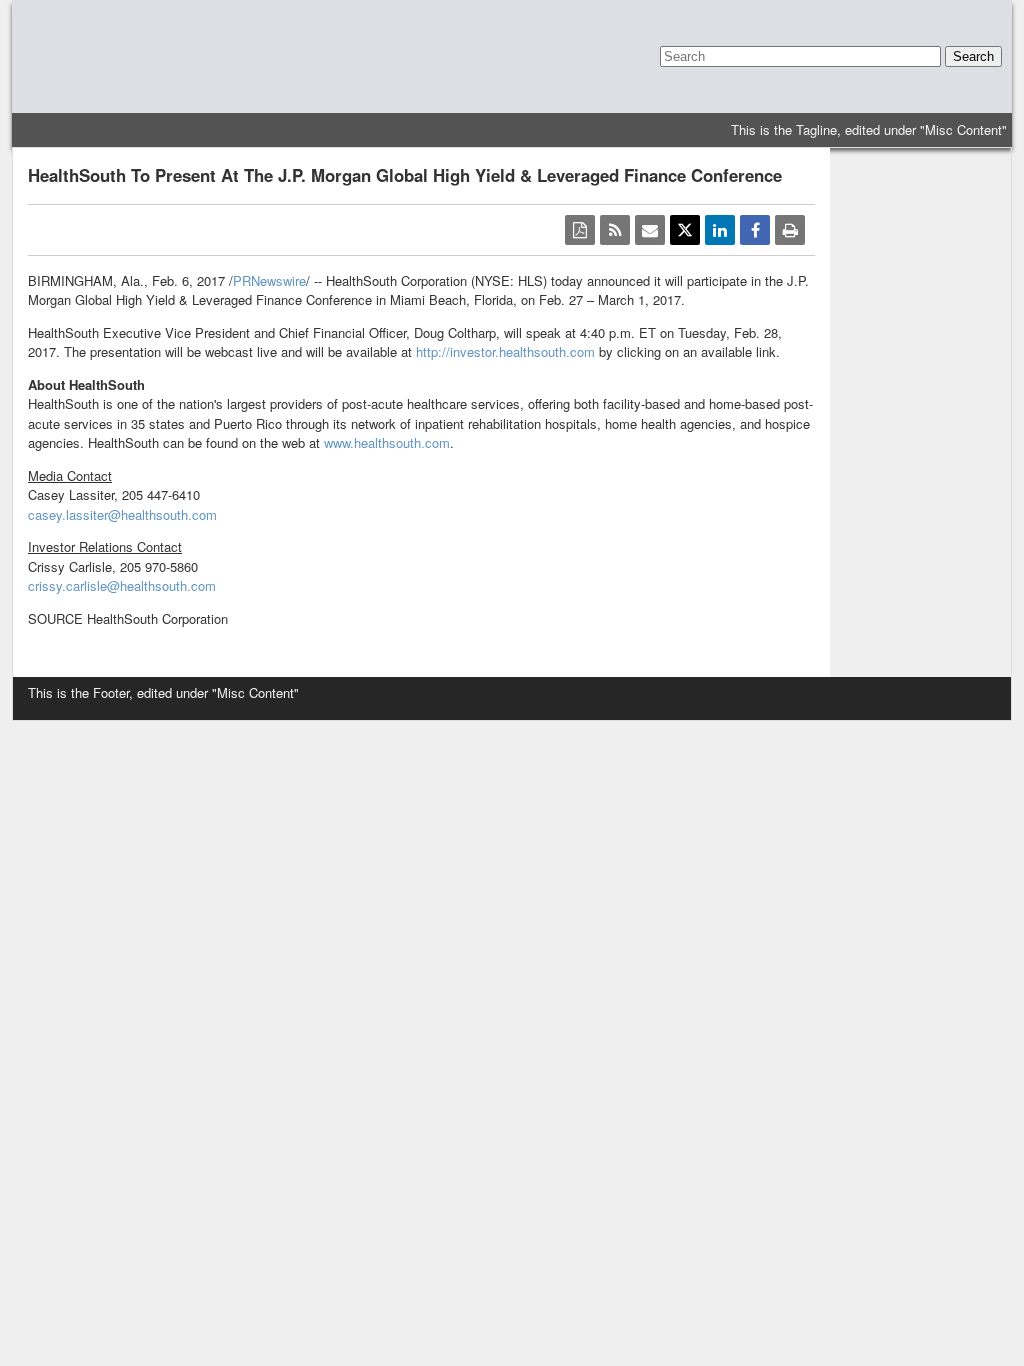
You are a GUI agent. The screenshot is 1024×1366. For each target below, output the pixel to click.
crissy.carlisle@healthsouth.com (122, 585)
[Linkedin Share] (720, 230)
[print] (790, 230)
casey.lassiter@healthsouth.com (122, 514)
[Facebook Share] (755, 230)
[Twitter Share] (685, 230)
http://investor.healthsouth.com (505, 351)
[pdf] (580, 230)
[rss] (615, 230)
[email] (650, 230)
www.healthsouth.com (387, 442)
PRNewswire (269, 280)
